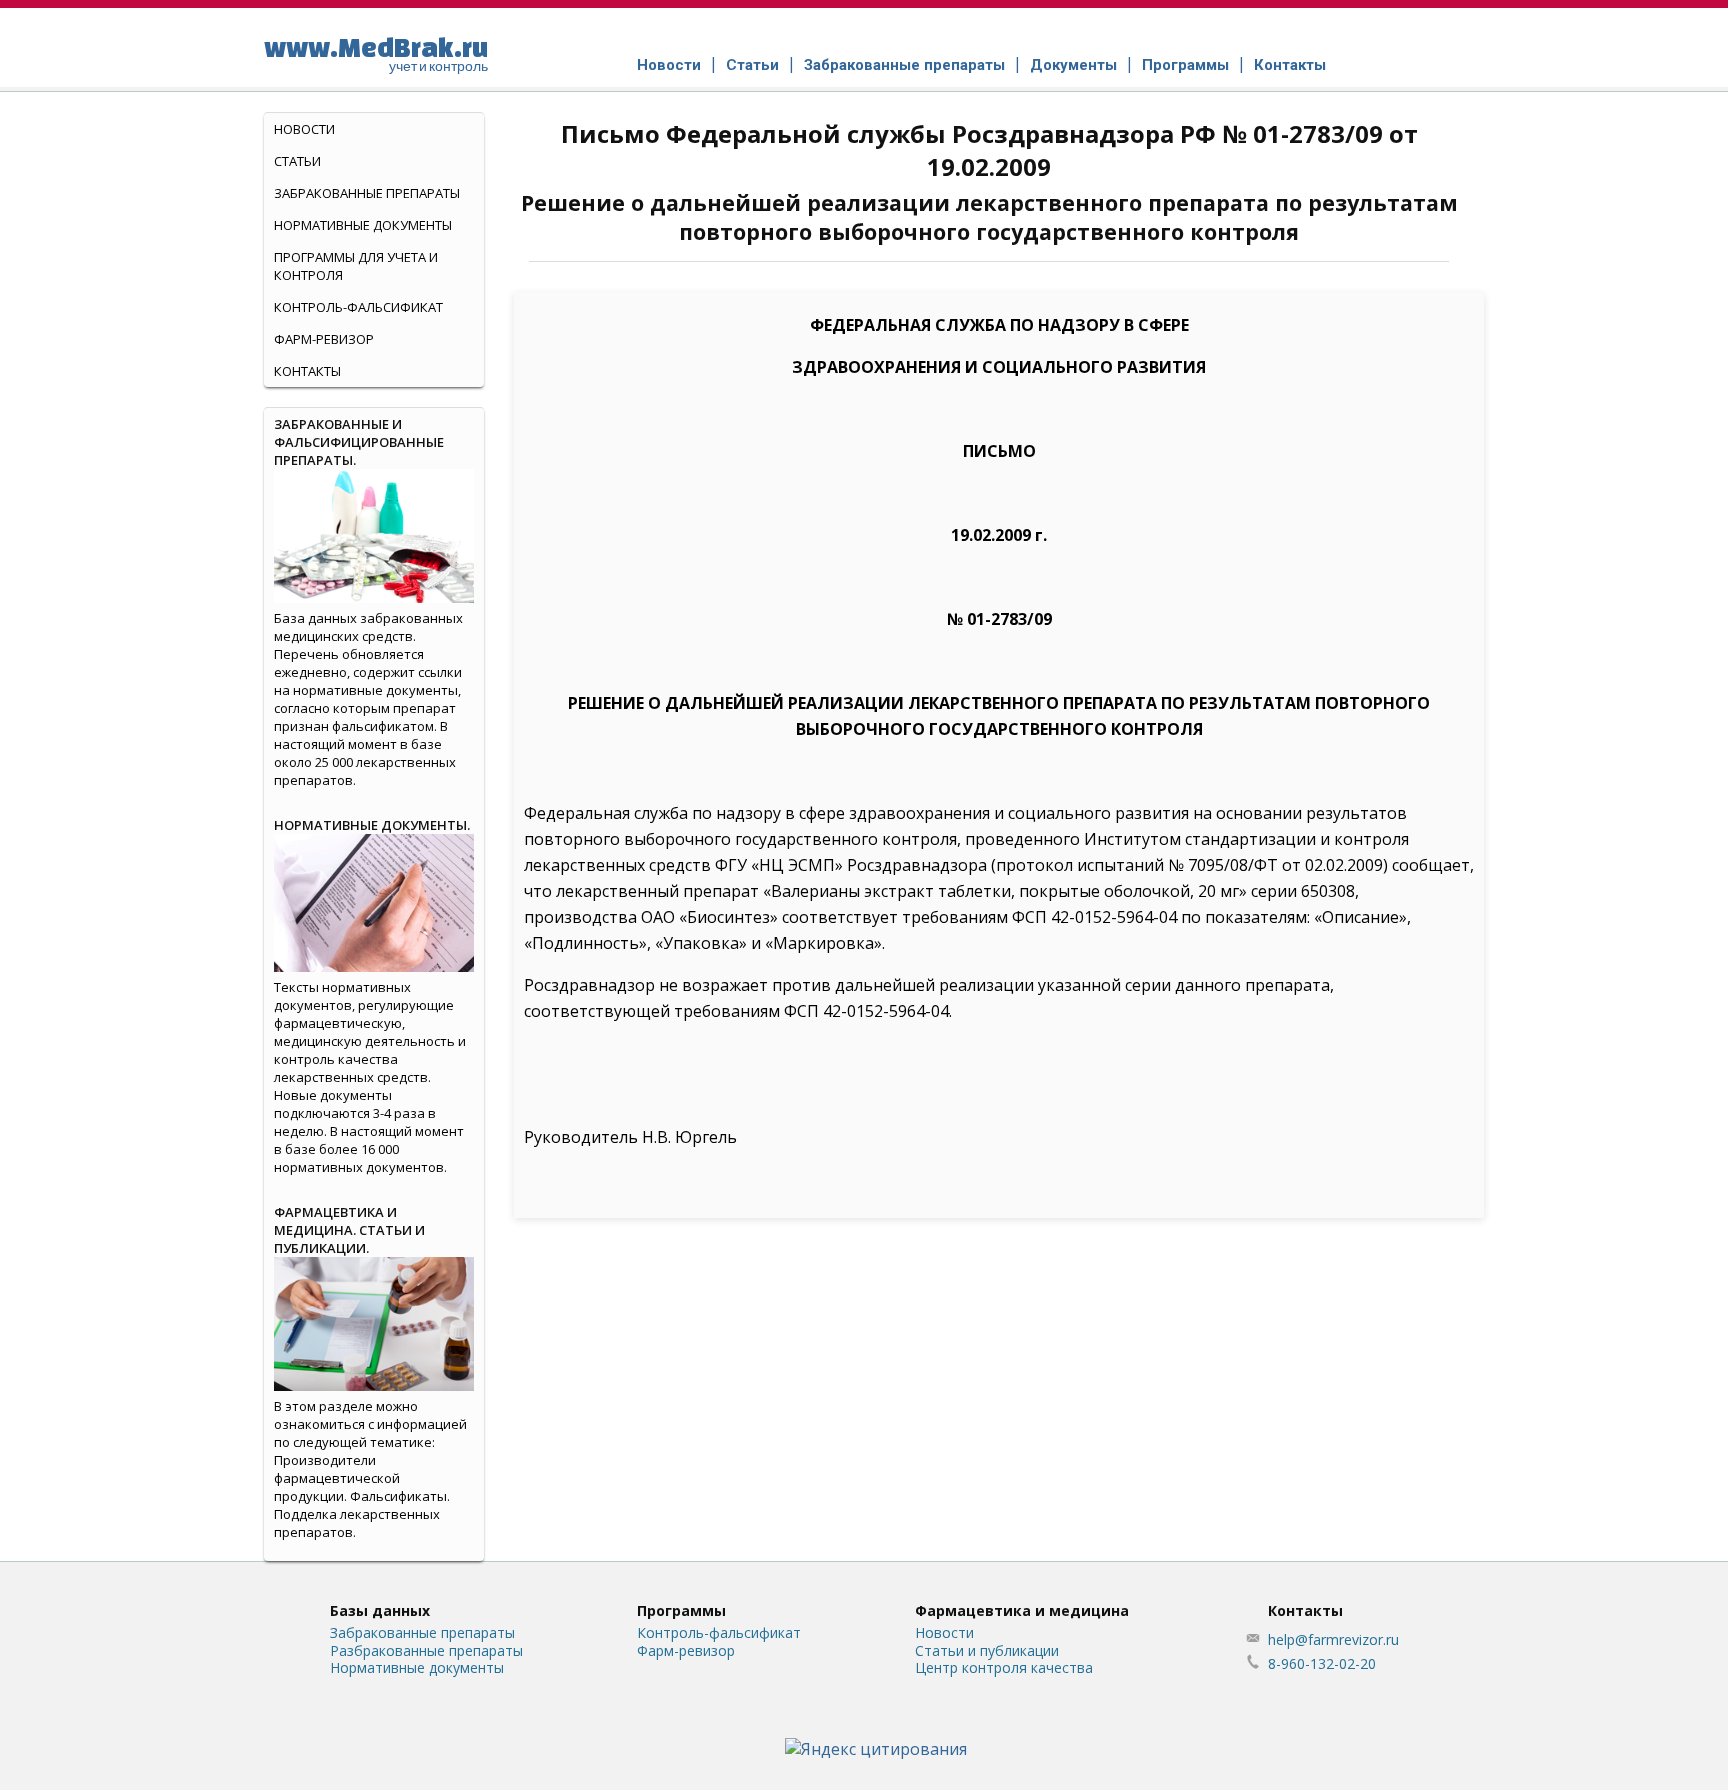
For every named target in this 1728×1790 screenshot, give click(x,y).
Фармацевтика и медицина (1022, 1610)
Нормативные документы (363, 225)
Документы (1073, 65)
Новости (669, 65)
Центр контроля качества (1004, 1667)
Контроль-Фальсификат (358, 307)
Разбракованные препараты (426, 1650)
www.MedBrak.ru (376, 53)
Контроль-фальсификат (719, 1632)
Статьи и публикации (987, 1650)
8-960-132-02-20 (1322, 1663)
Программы (1185, 65)
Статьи (752, 65)
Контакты (1290, 65)
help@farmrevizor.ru (1333, 1639)
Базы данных (380, 1610)
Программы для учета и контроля (356, 266)
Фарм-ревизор (324, 339)
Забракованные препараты (904, 65)
